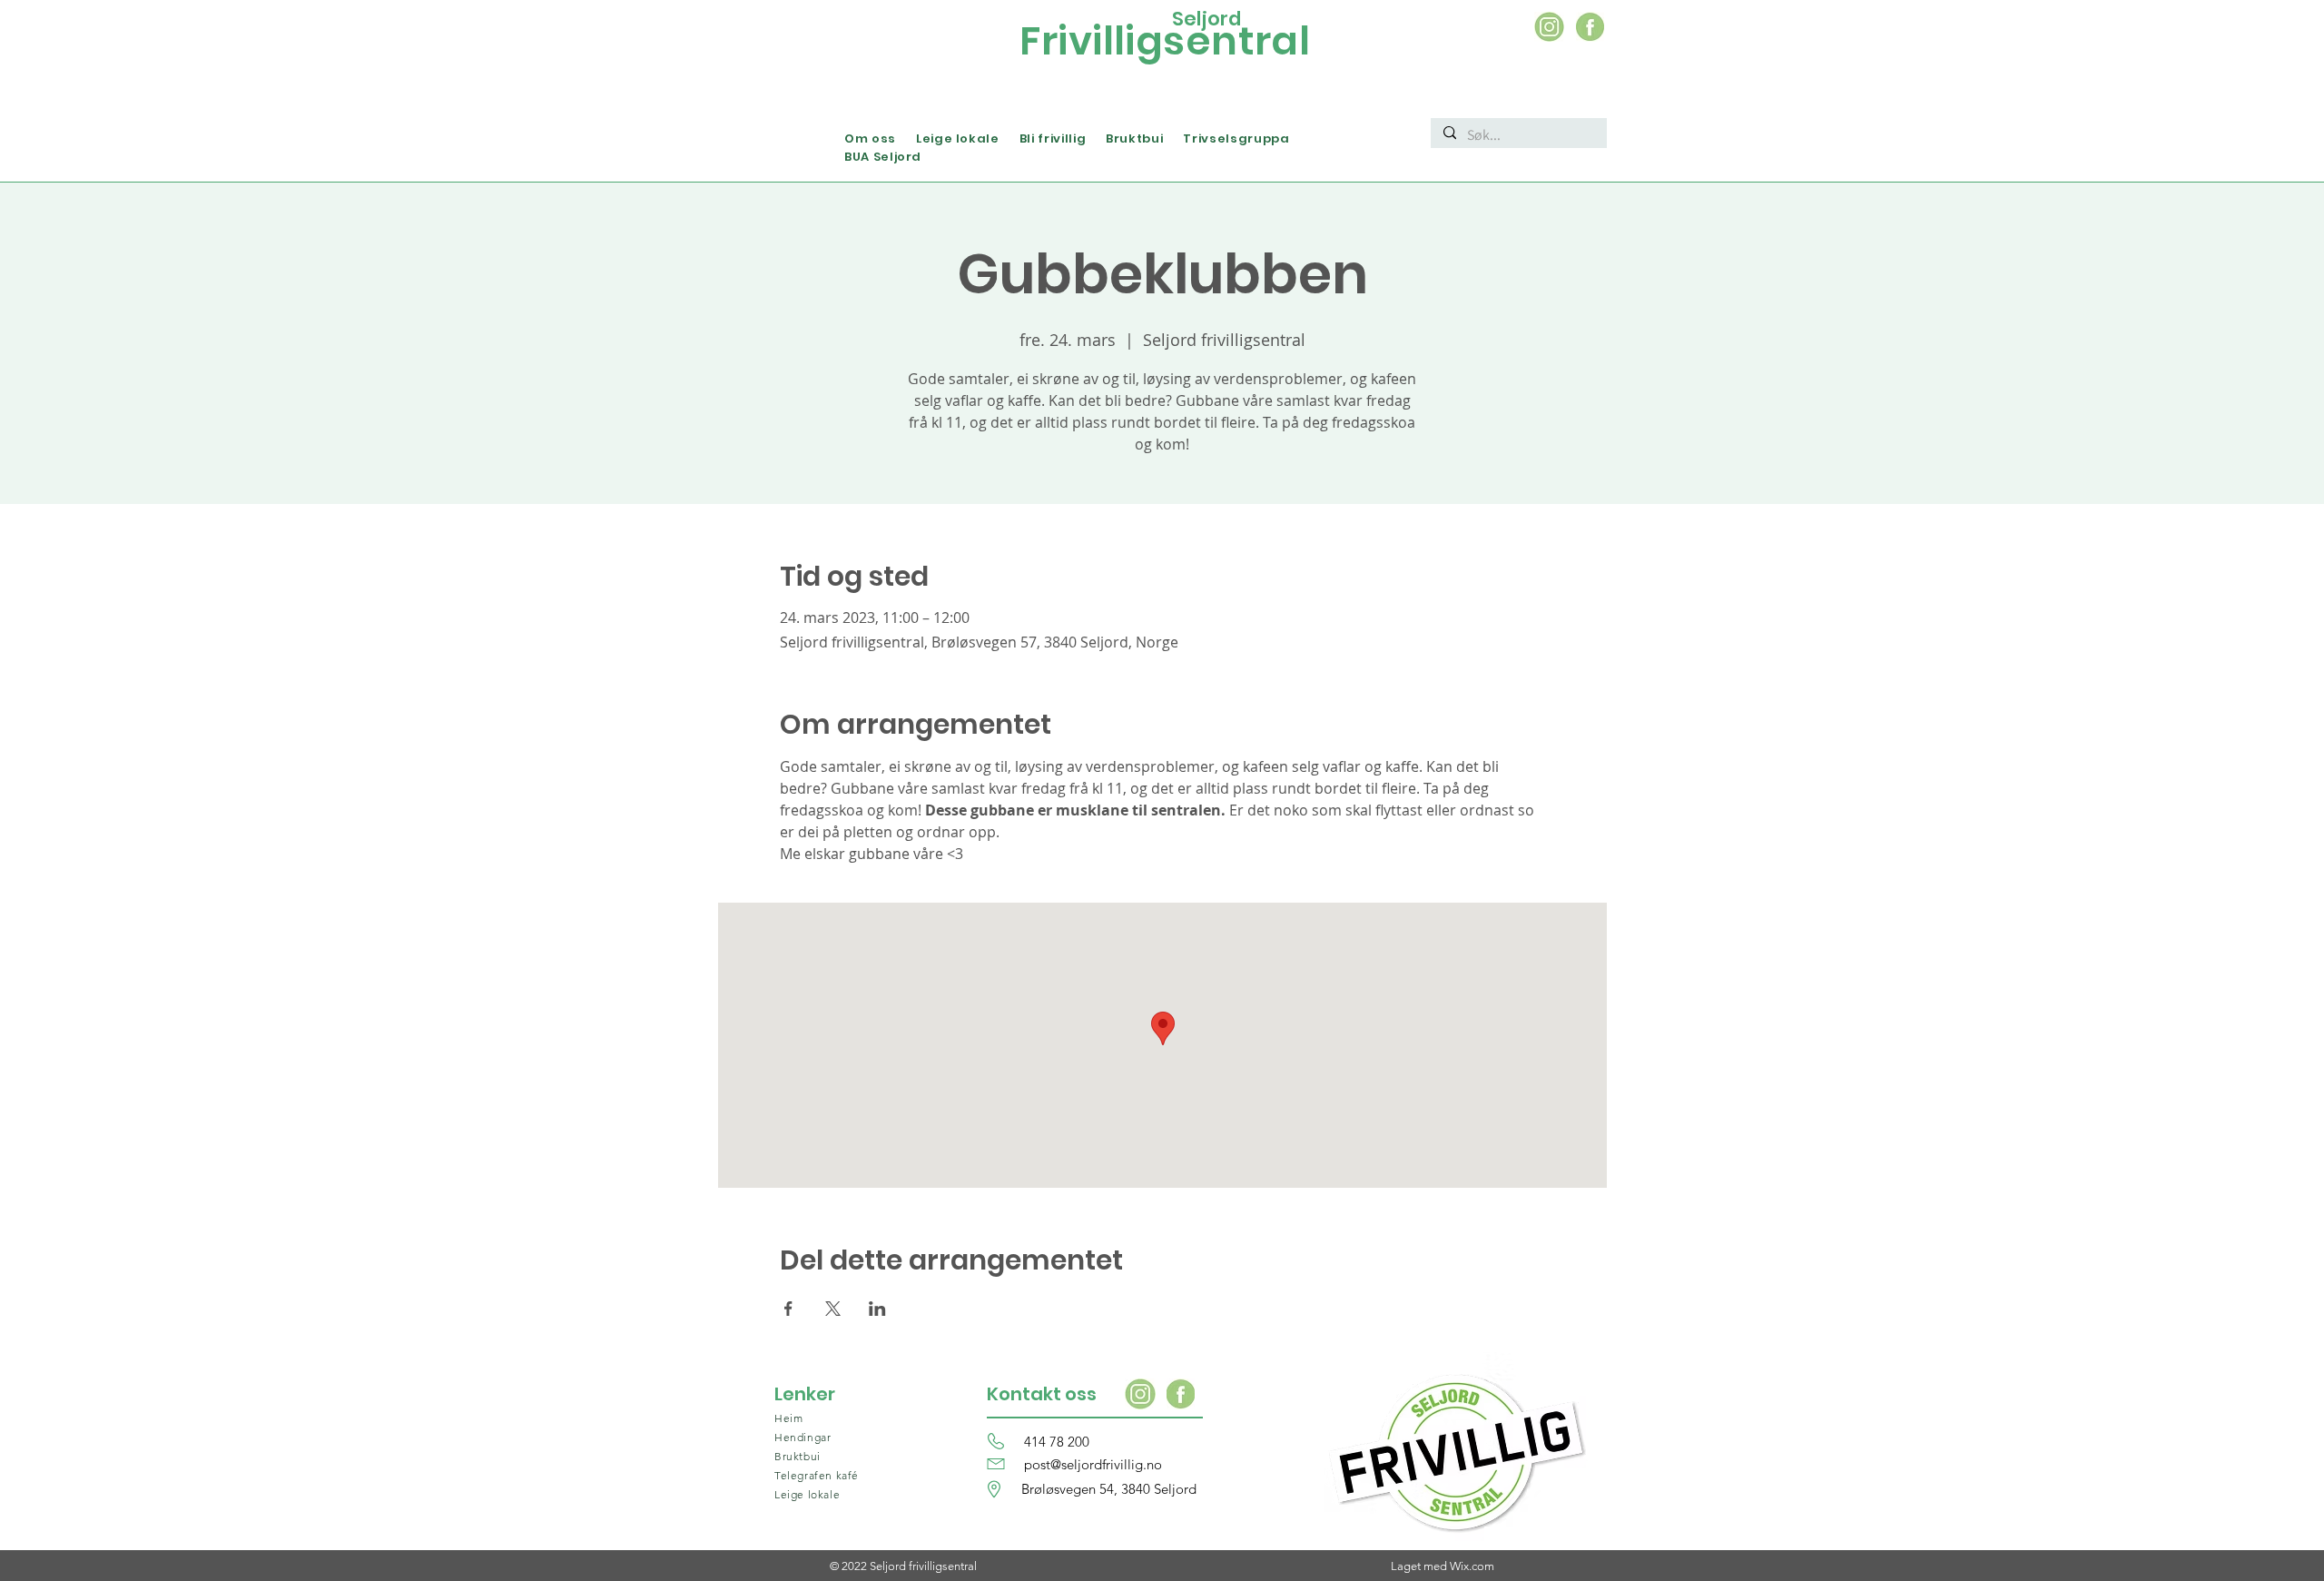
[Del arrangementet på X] (833, 1309)
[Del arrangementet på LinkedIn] (877, 1309)
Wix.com (1472, 1566)
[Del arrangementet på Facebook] (788, 1309)
